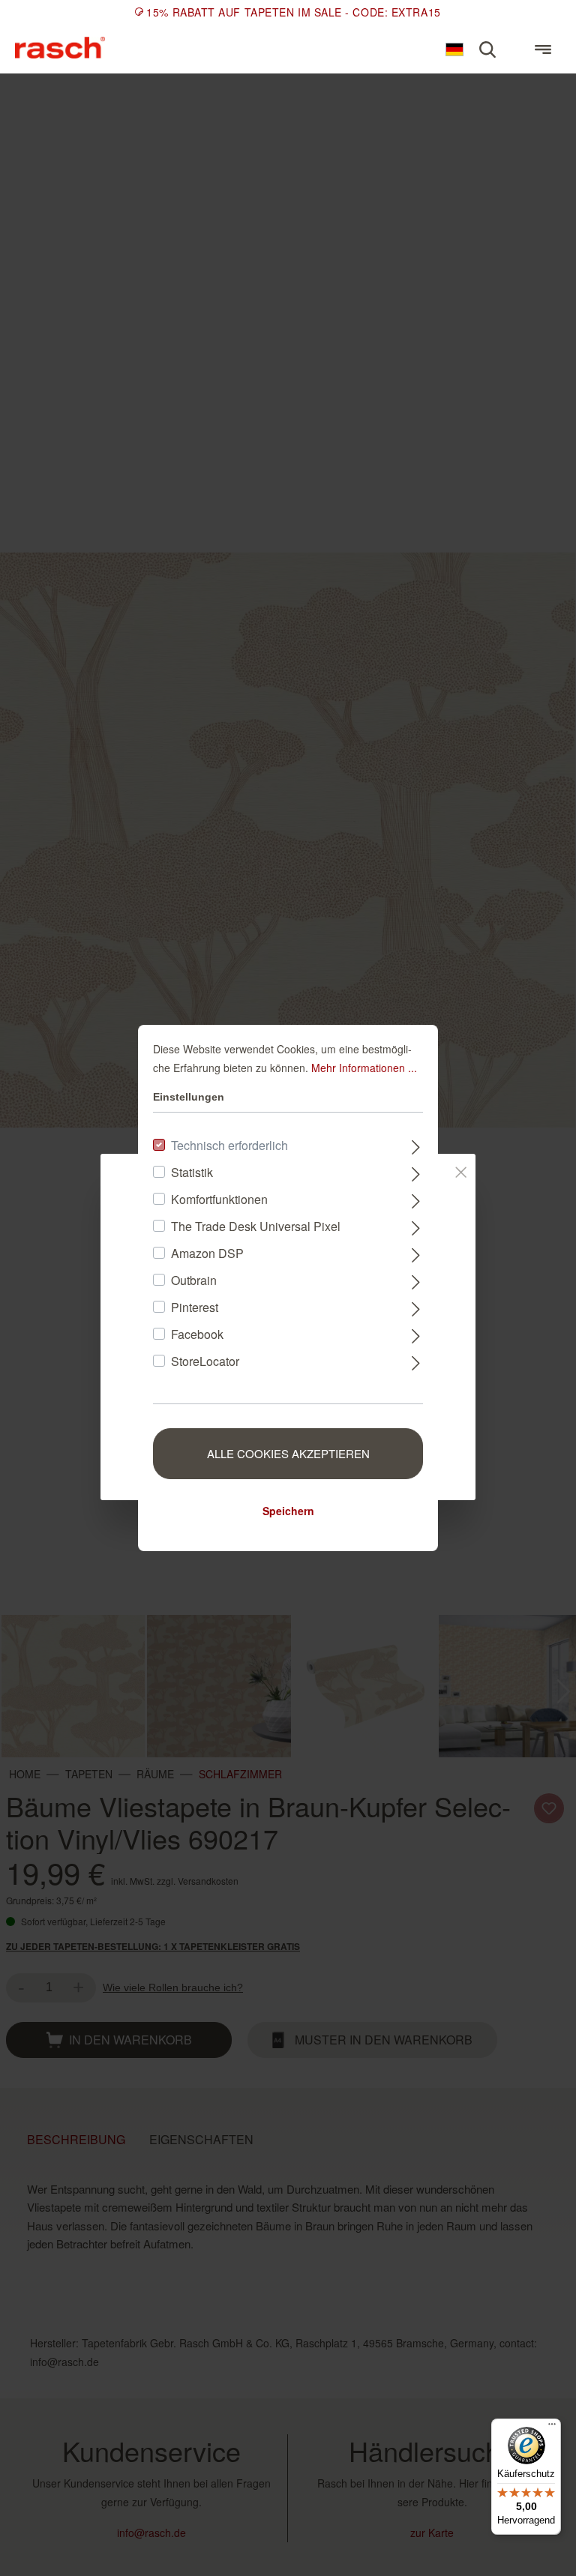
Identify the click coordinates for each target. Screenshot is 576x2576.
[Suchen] (487, 49)
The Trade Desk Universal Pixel (256, 1226)
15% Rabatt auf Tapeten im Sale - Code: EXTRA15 (293, 12)
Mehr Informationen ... (364, 1068)
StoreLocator (205, 1361)
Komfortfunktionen (219, 1199)
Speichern (288, 1511)
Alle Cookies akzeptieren (288, 1453)
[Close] (461, 1170)
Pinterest (195, 1307)
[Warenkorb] (515, 43)
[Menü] (543, 49)
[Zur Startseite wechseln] (60, 48)
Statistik (192, 1172)
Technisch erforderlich (229, 1145)
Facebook (197, 1334)
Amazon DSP (207, 1253)
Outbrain (194, 1280)
